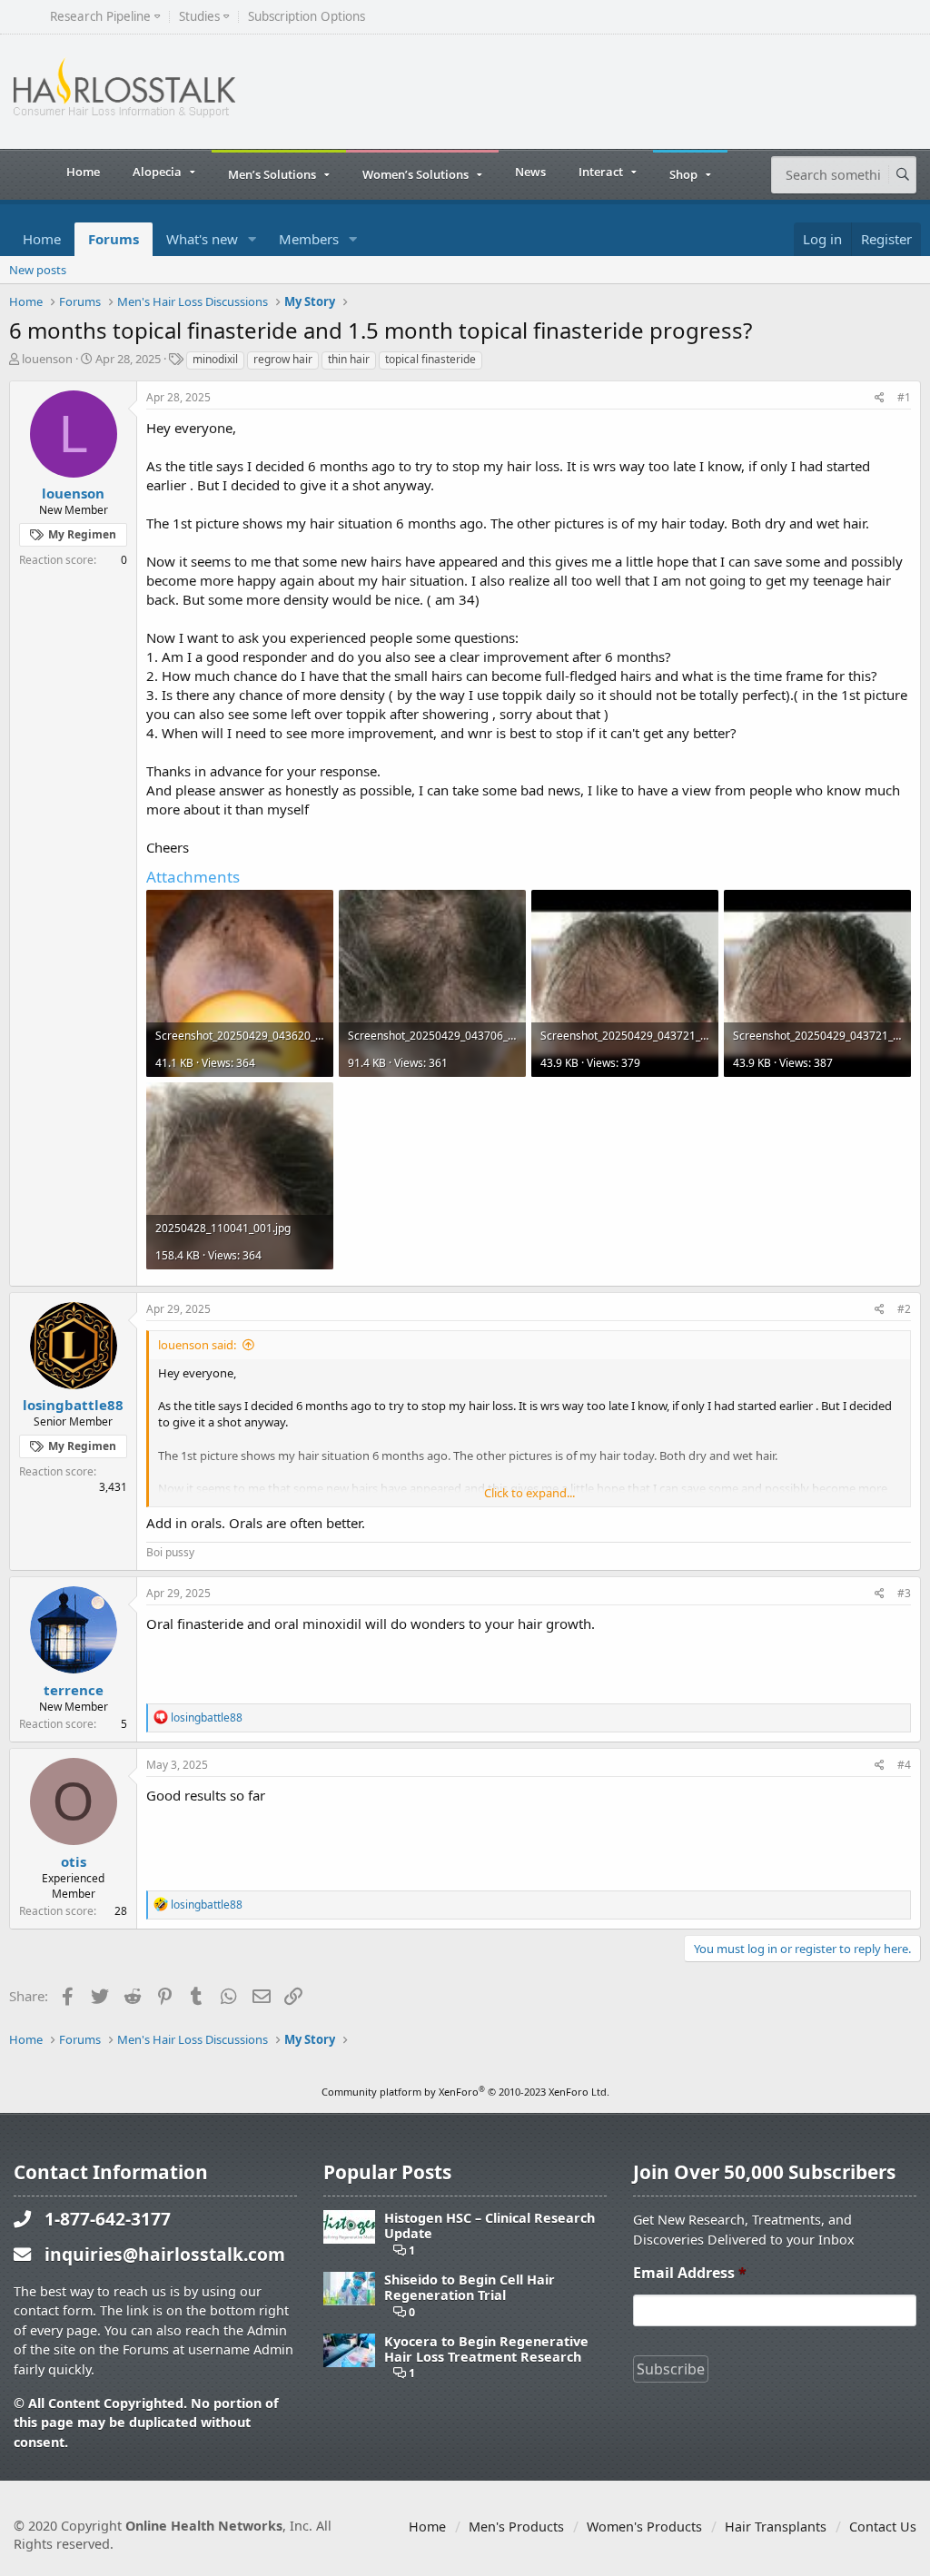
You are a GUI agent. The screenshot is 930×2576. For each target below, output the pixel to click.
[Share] (880, 398)
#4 (904, 1765)
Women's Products (644, 2527)
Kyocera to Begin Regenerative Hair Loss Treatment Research (486, 2349)
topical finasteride (430, 359)
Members (309, 239)
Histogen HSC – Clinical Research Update (490, 2226)
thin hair (349, 359)
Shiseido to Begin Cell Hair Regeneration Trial (470, 2288)
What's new (202, 239)
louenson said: (197, 1345)
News (530, 172)
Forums (114, 239)
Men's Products (516, 2527)
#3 (904, 1593)
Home (83, 172)
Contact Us (883, 2527)
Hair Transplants (776, 2527)
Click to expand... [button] (529, 1493)
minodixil (215, 359)
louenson (47, 359)
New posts (38, 270)
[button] (252, 239)
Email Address (690, 2273)
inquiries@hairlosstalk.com (165, 2254)
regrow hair (283, 359)
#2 (904, 1309)
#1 (904, 397)
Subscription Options (307, 17)
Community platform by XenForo (465, 2092)
